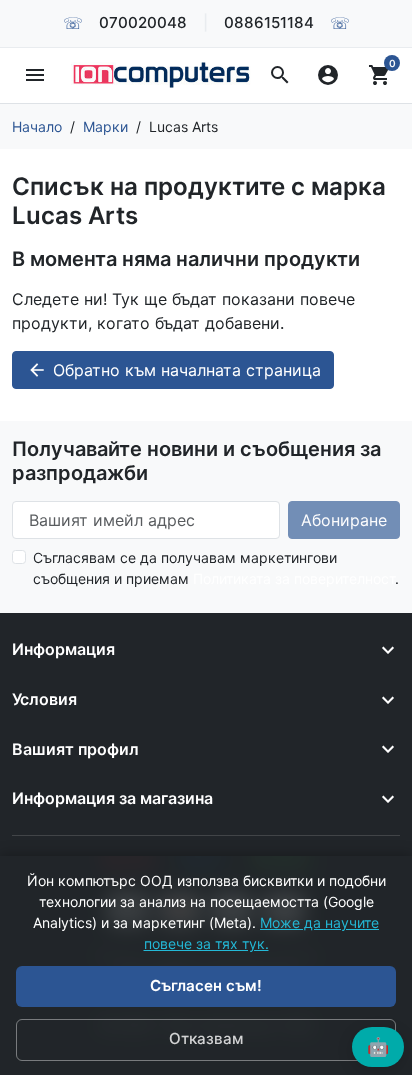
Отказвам (206, 1038)
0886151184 (269, 22)
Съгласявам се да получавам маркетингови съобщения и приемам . (216, 568)
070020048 (143, 22)
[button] (280, 75)
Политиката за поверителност (294, 578)
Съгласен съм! (206, 985)
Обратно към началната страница (174, 370)
